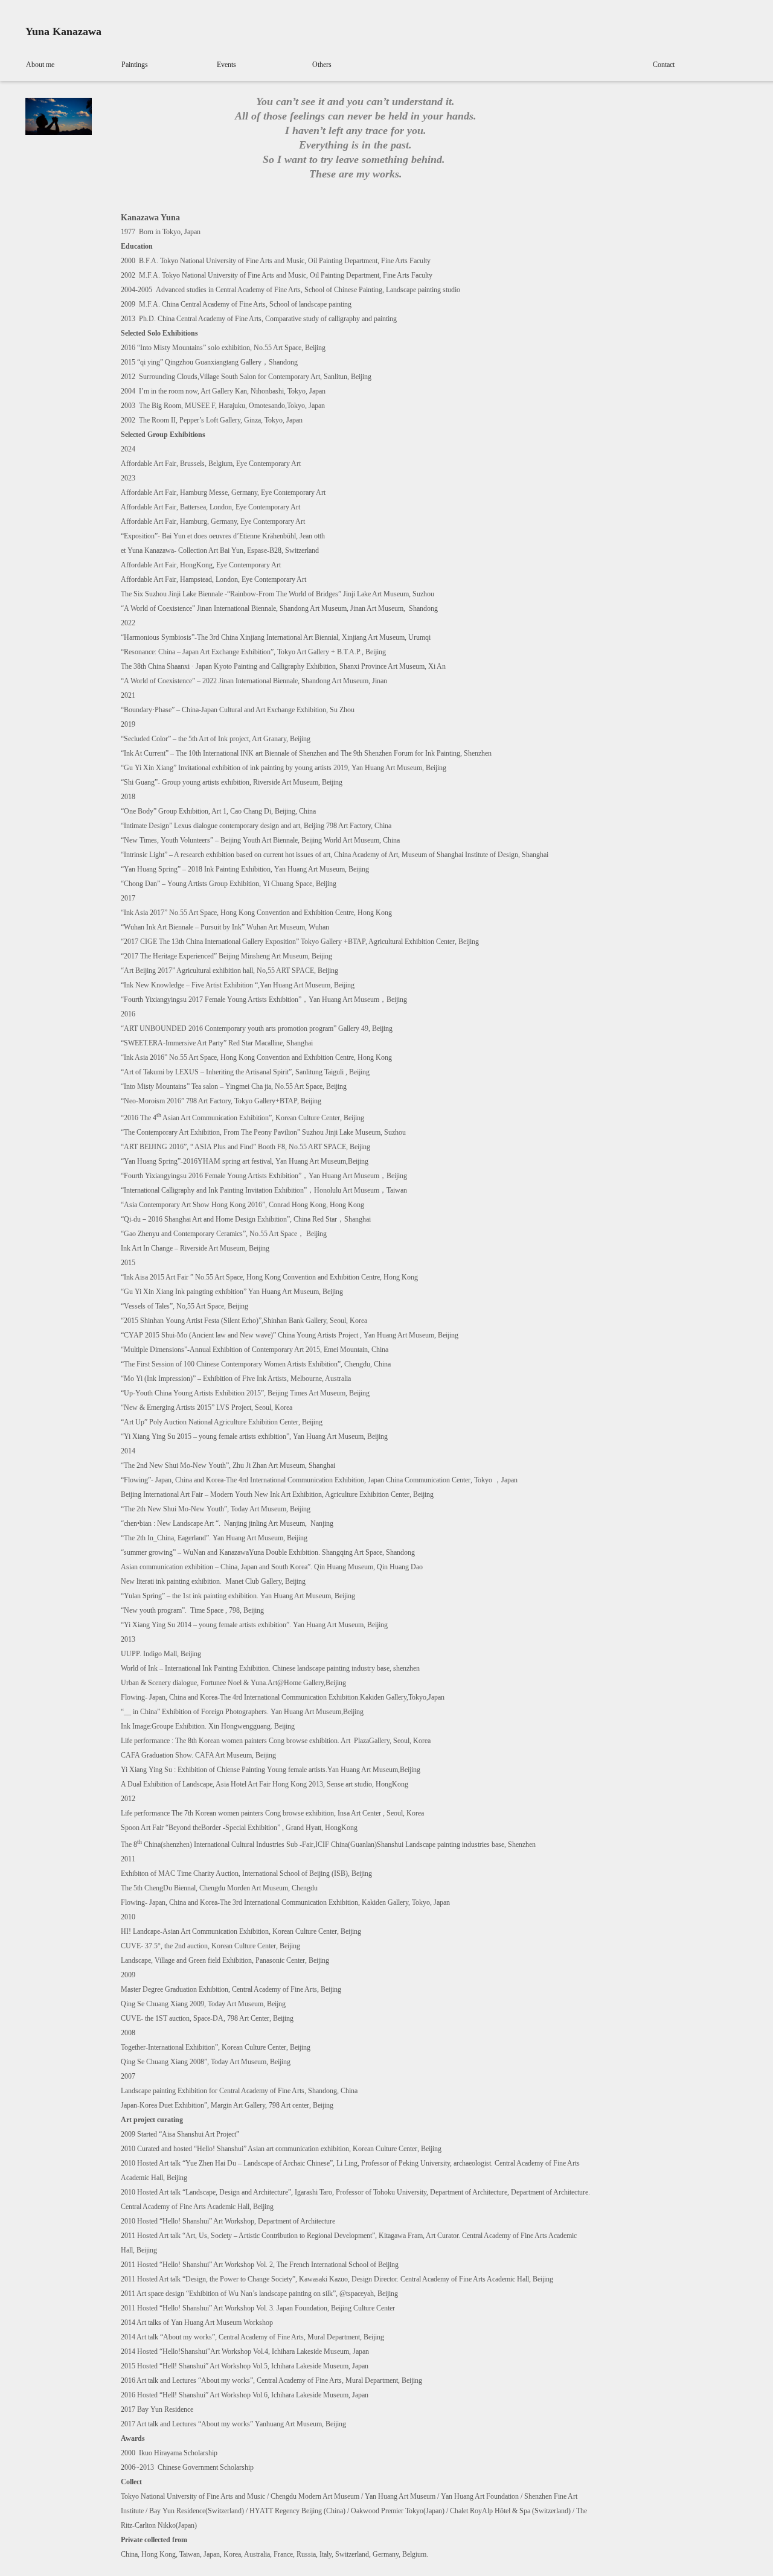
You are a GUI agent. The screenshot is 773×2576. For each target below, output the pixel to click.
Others (322, 65)
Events (226, 65)
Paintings (135, 65)
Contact (664, 65)
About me (40, 65)
